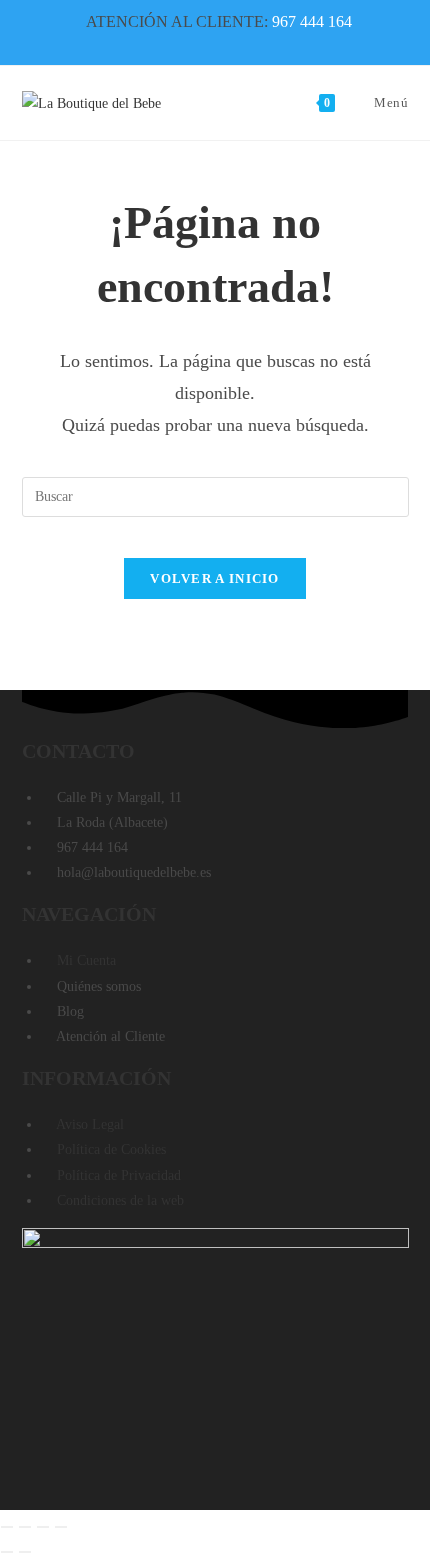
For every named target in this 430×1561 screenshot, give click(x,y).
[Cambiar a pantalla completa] (25, 1527)
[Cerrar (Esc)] (61, 1527)
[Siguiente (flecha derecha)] (25, 1552)
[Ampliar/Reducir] (7, 1527)
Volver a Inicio (215, 578)
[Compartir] (43, 1527)
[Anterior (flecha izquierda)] (7, 1552)
